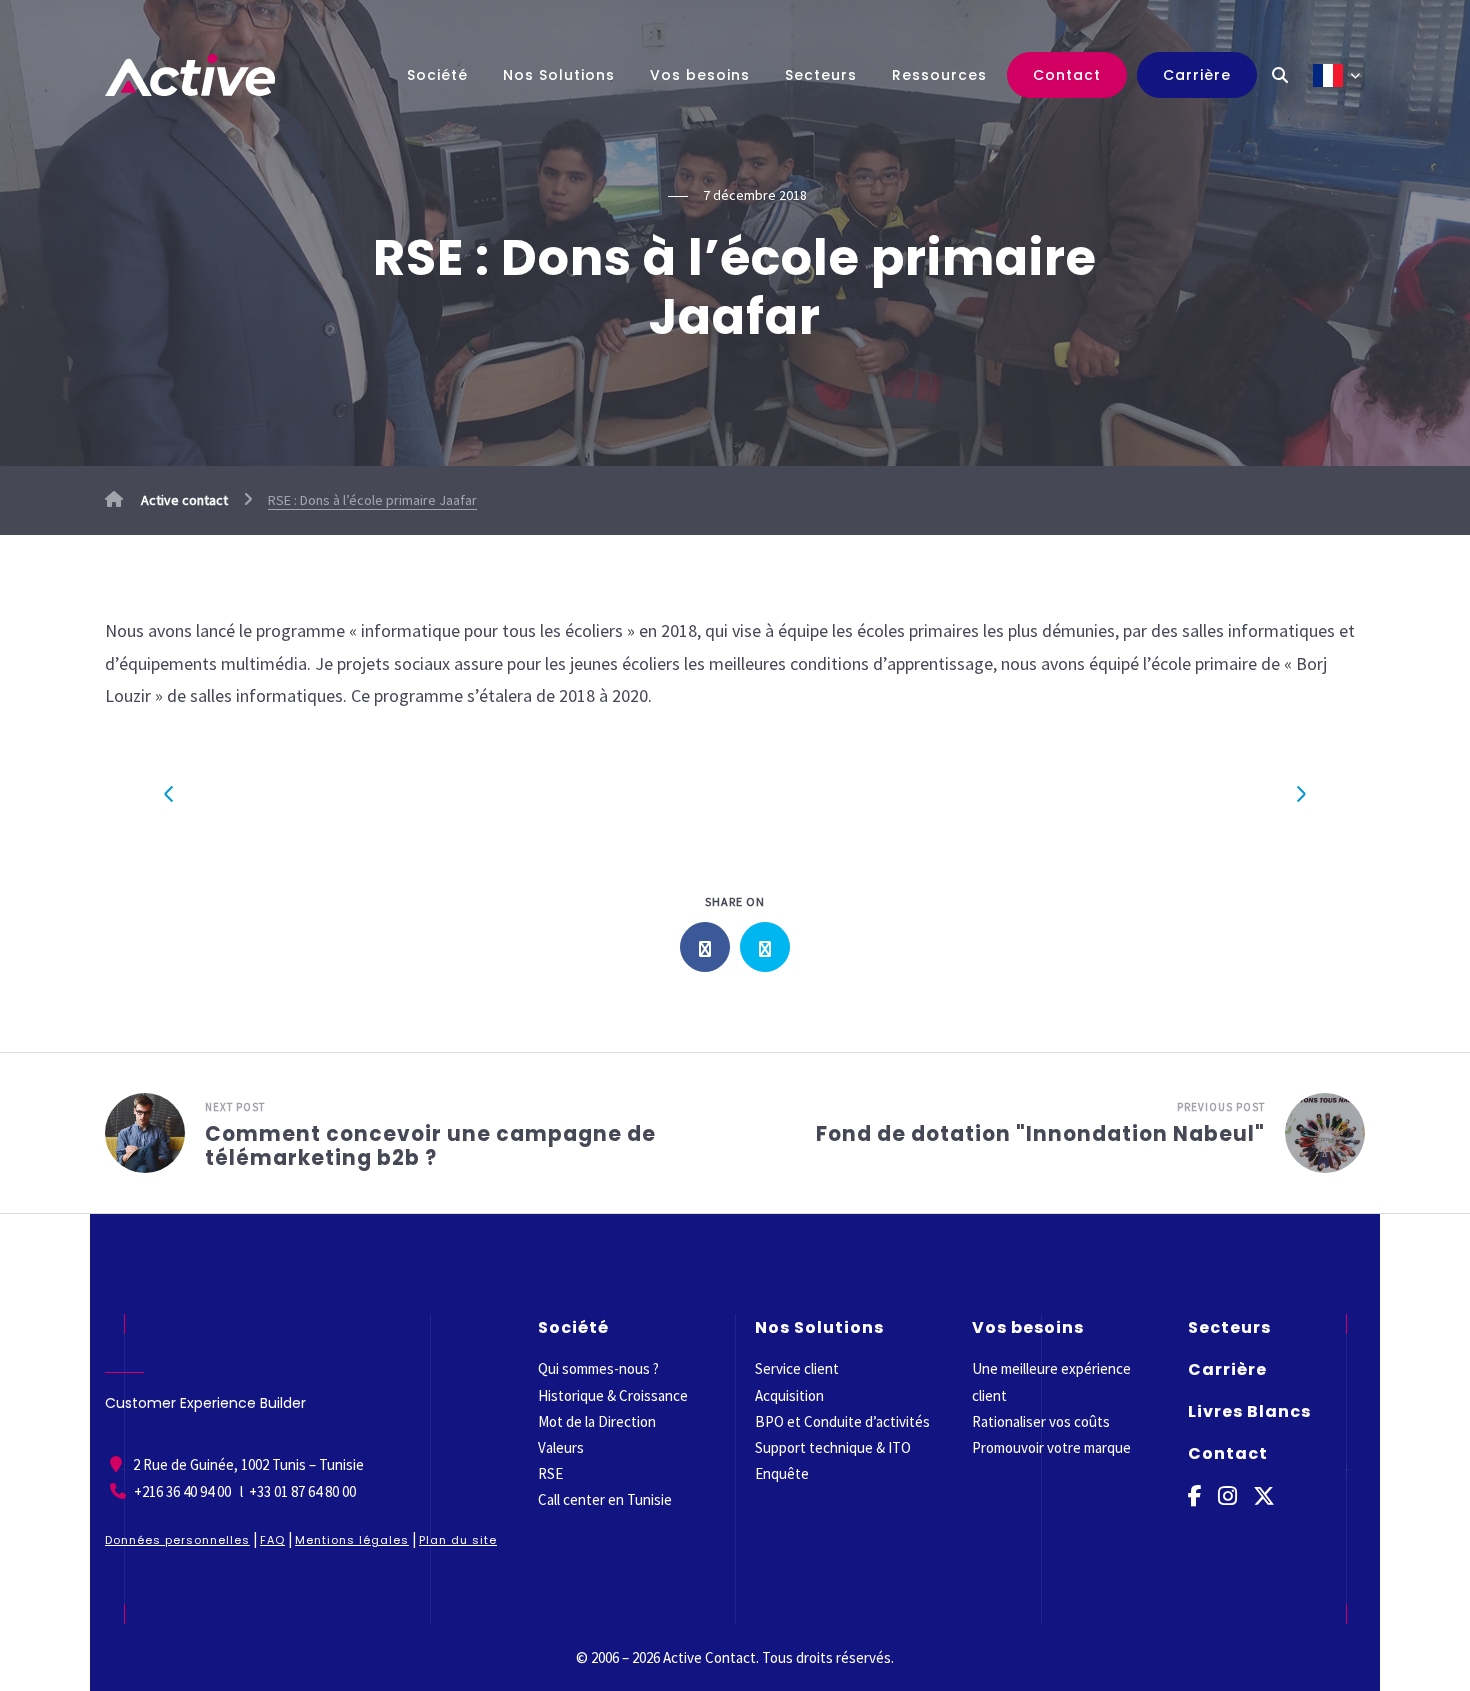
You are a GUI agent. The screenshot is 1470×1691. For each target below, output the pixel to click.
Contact (1067, 75)
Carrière (1197, 75)
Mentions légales (352, 1540)
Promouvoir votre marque (1051, 1447)
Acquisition (789, 1395)
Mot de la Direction (597, 1421)
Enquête (782, 1473)
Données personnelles (177, 1540)
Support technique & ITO (833, 1447)
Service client (797, 1368)
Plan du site (458, 1540)
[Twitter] (1264, 1496)
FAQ (272, 1540)
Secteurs (821, 75)
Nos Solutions (559, 75)
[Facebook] (1195, 1496)
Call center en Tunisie (605, 1499)
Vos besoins (700, 75)
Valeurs (561, 1447)
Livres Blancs (1249, 1411)
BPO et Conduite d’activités (842, 1421)
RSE (550, 1473)
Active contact (183, 500)
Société (437, 75)
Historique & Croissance (613, 1395)
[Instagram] (1227, 1496)
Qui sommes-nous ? (598, 1368)
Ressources (939, 75)
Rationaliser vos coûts (1041, 1421)
